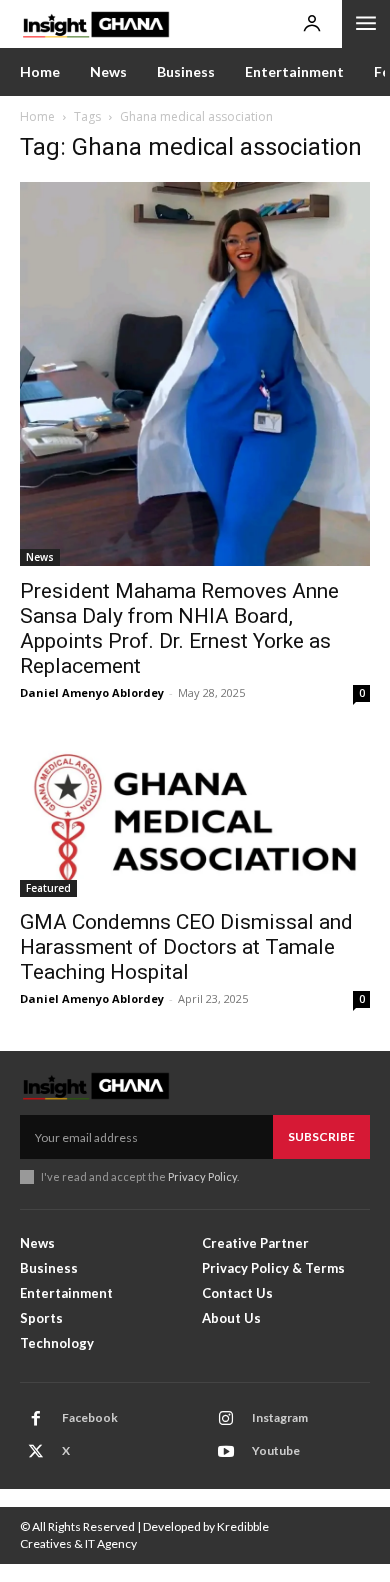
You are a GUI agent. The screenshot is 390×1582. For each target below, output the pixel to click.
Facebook (90, 1417)
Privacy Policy (202, 1176)
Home (37, 116)
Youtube (276, 1450)
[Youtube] (226, 1452)
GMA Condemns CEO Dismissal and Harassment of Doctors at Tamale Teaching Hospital (186, 947)
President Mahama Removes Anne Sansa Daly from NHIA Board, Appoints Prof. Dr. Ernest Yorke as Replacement (179, 628)
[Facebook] (36, 1419)
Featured (48, 888)
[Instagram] (226, 1419)
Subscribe (321, 1136)
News (40, 557)
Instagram (280, 1417)
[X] (36, 1452)
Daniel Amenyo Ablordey (92, 692)
